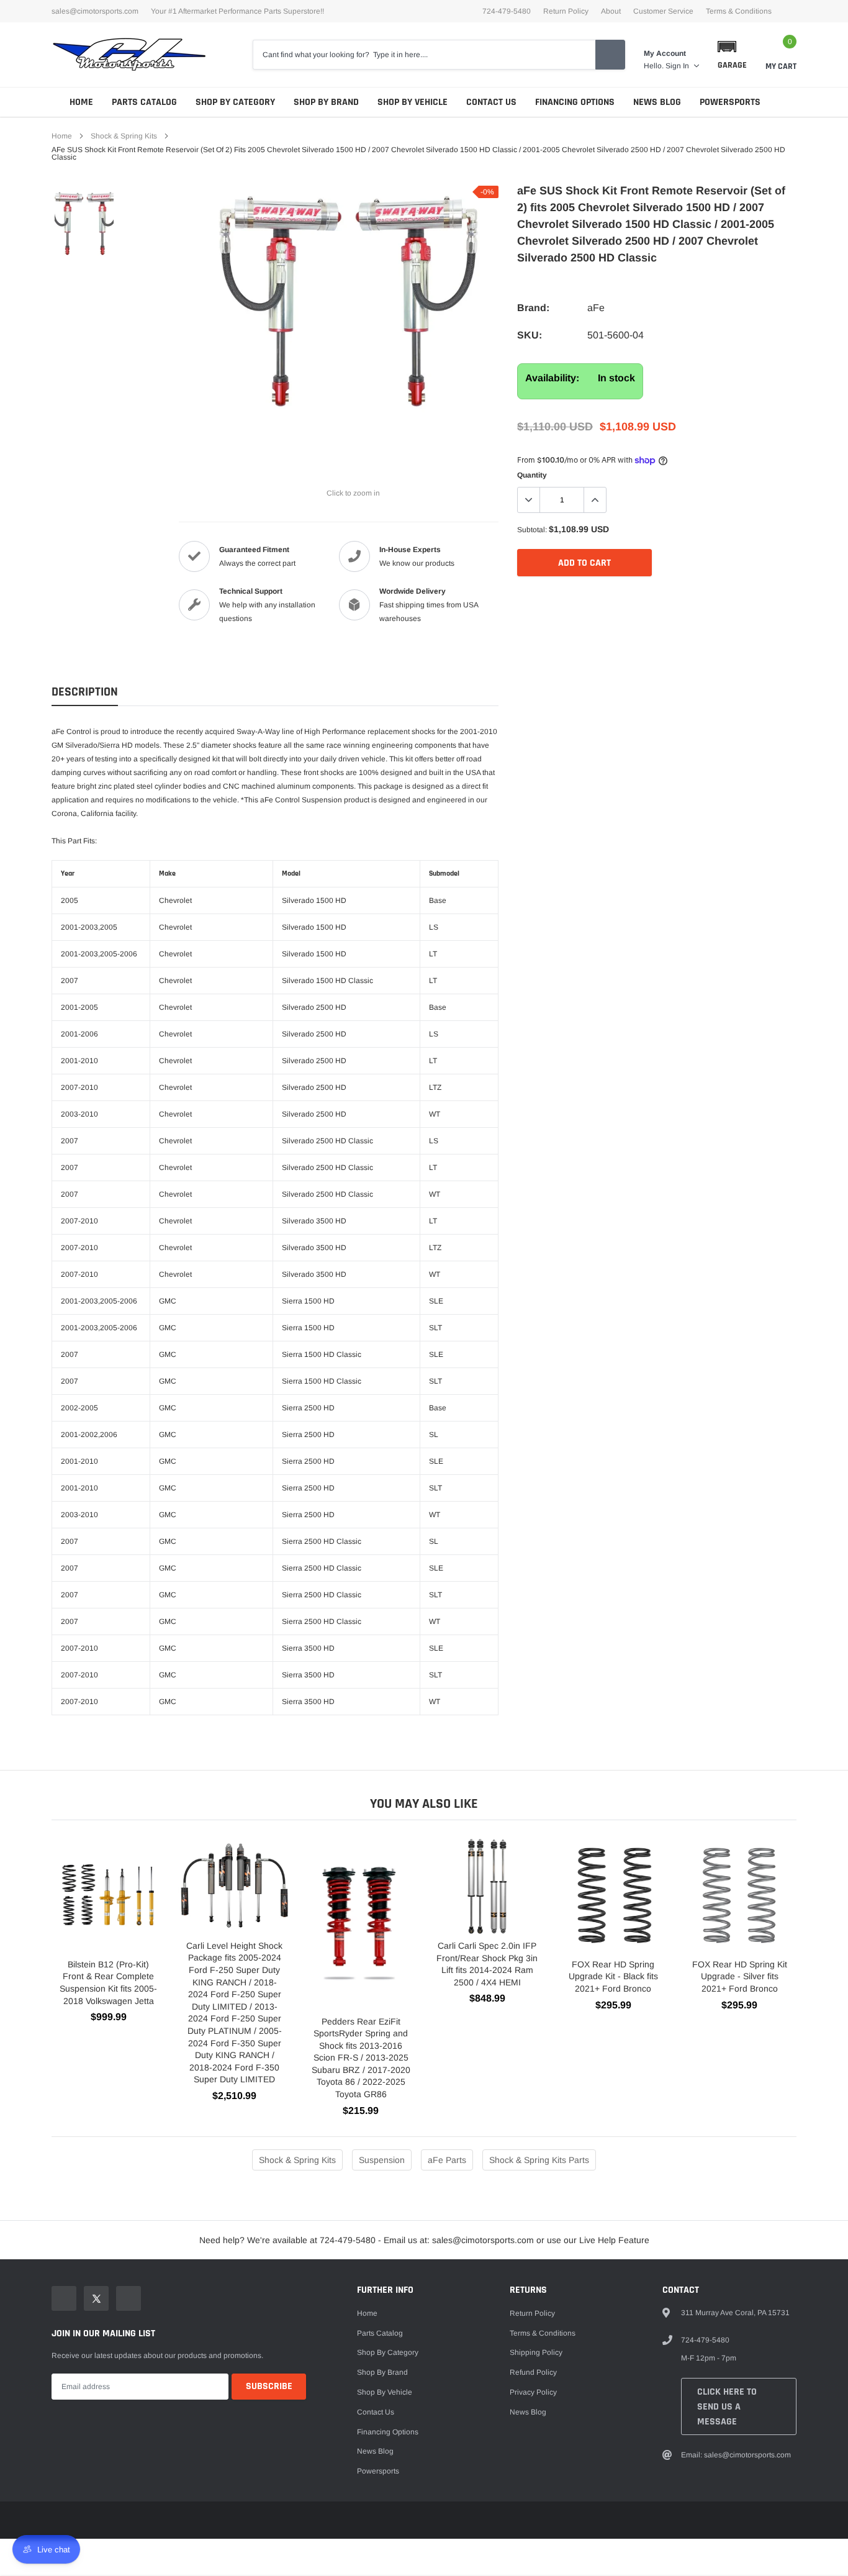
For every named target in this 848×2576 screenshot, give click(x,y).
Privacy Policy (533, 2392)
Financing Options (575, 102)
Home (81, 102)
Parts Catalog (144, 102)
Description (85, 692)
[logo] (129, 55)
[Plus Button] (595, 500)
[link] (84, 223)
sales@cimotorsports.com (95, 11)
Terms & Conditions (739, 11)
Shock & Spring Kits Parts (539, 2160)
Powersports (730, 102)
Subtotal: (532, 530)
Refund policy (533, 2372)
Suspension (382, 2160)
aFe (596, 308)
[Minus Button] (529, 500)
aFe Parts (447, 2160)
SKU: (530, 335)
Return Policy (566, 11)
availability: (552, 378)
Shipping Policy (536, 2352)
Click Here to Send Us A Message (727, 2407)
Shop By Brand (326, 102)
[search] (610, 55)
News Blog (657, 102)
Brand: (533, 308)
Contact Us (491, 102)
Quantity (532, 475)
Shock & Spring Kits (124, 136)
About (611, 11)
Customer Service (663, 11)
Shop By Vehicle (413, 102)
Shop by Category (235, 102)
